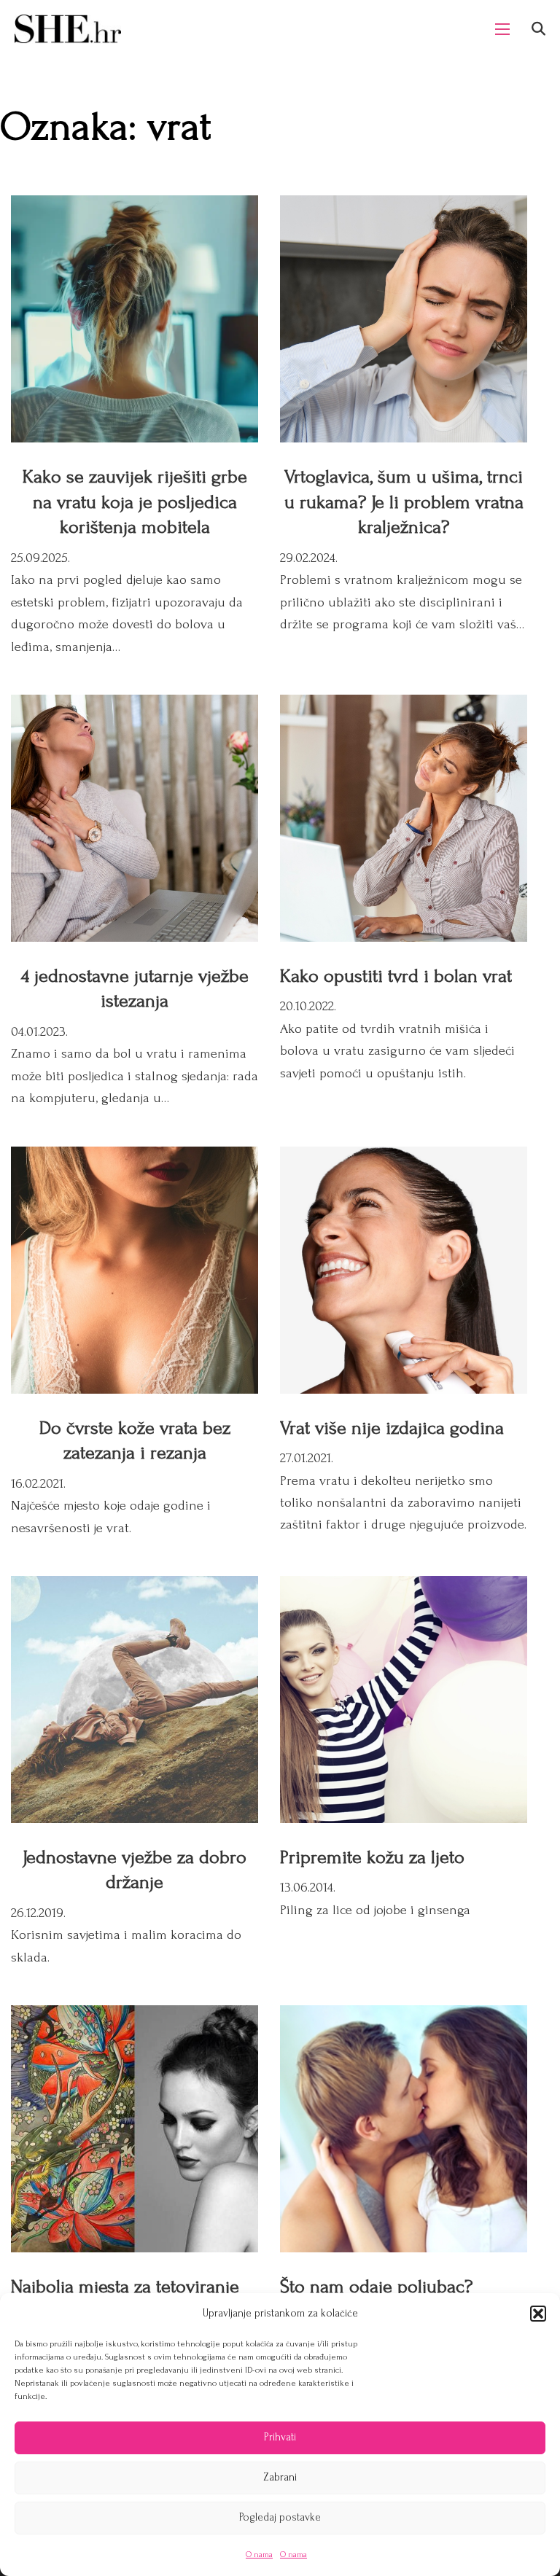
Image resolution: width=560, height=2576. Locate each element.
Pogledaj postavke (280, 2517)
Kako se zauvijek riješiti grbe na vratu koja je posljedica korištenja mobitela (135, 502)
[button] (538, 2314)
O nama (259, 2554)
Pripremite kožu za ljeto (372, 1857)
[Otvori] (538, 29)
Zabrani (280, 2477)
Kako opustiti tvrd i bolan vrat (396, 976)
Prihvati (280, 2437)
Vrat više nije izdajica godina (392, 1428)
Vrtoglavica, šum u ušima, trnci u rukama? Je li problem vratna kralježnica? (404, 502)
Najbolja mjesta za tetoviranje (125, 2287)
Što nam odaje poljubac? (376, 2287)
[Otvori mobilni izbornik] (502, 29)
